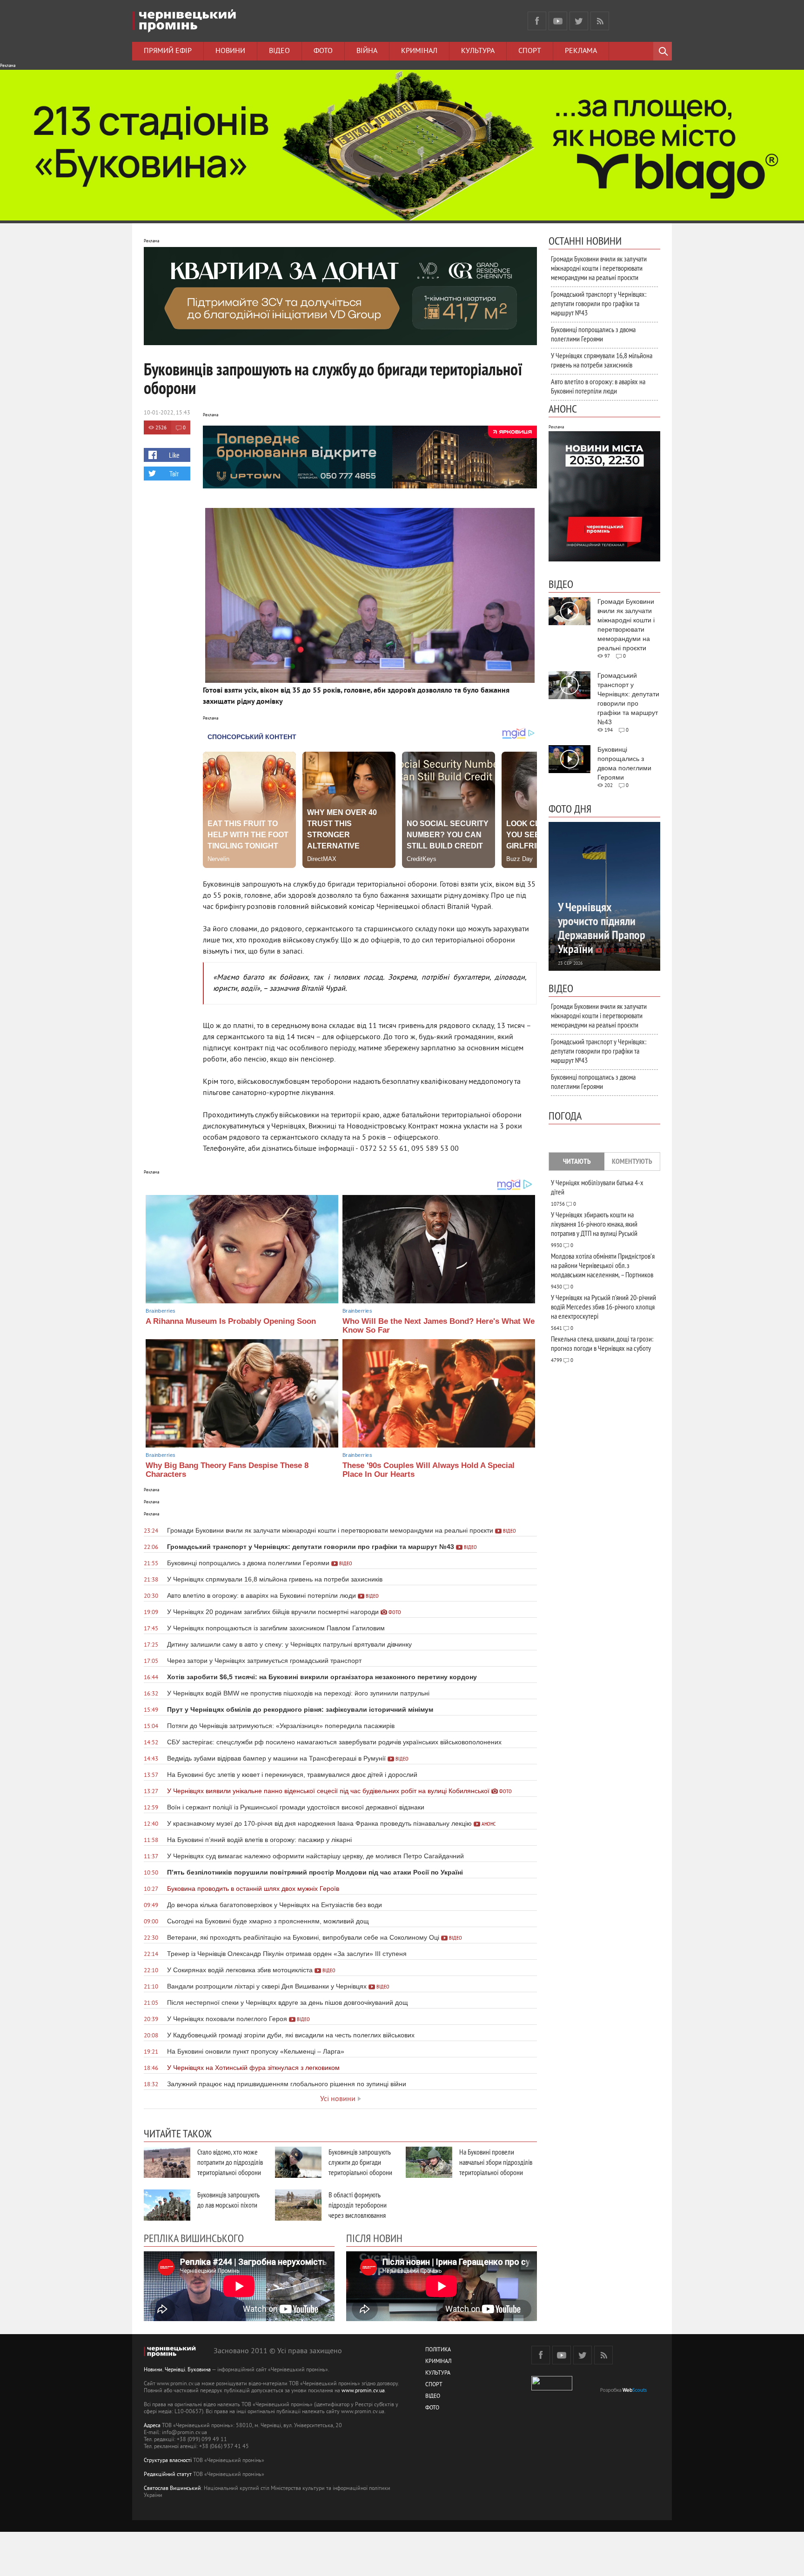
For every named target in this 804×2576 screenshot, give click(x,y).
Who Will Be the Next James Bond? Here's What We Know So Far (439, 1326)
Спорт (530, 51)
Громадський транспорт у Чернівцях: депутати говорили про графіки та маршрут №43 (599, 303)
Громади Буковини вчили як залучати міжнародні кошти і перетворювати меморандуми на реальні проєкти (599, 268)
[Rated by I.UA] (552, 2389)
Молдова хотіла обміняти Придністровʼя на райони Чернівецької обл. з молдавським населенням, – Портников (603, 1265)
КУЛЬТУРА (438, 2373)
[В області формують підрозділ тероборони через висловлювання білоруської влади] (298, 2205)
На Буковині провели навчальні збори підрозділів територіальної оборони (496, 2162)
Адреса (152, 2426)
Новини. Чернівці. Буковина (177, 2370)
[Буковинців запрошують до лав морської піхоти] (167, 2205)
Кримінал (419, 51)
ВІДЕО (433, 2397)
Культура (478, 51)
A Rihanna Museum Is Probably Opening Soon (231, 1321)
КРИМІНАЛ (438, 2362)
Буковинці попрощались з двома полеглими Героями (593, 334)
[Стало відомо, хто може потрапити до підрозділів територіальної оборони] (167, 2162)
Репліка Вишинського (194, 2238)
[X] (579, 21)
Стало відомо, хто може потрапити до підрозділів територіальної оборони (230, 2162)
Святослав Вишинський (172, 2489)
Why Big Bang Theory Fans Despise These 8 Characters (227, 1470)
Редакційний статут (168, 2475)
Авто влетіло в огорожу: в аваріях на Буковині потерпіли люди (598, 386)
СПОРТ (434, 2385)
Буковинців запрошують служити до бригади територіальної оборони (360, 2162)
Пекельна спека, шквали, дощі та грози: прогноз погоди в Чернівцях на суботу (602, 1343)
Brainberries (161, 1311)
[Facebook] (537, 21)
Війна (367, 51)
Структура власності (168, 2461)
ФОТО (432, 2408)
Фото (323, 51)
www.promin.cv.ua (363, 2391)
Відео (279, 51)
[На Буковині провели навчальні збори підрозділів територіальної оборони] (429, 2162)
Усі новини (338, 2099)
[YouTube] (558, 21)
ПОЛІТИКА (438, 2350)
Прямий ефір (168, 51)
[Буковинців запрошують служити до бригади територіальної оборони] (298, 2162)
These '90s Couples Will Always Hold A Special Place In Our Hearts (429, 1470)
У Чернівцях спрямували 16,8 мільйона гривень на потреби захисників (602, 360)
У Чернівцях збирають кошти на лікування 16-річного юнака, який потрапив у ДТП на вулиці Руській (594, 1224)
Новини (230, 51)
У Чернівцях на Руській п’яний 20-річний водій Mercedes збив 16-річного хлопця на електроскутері (603, 1307)
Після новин (374, 2238)
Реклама (581, 51)
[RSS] (600, 21)
